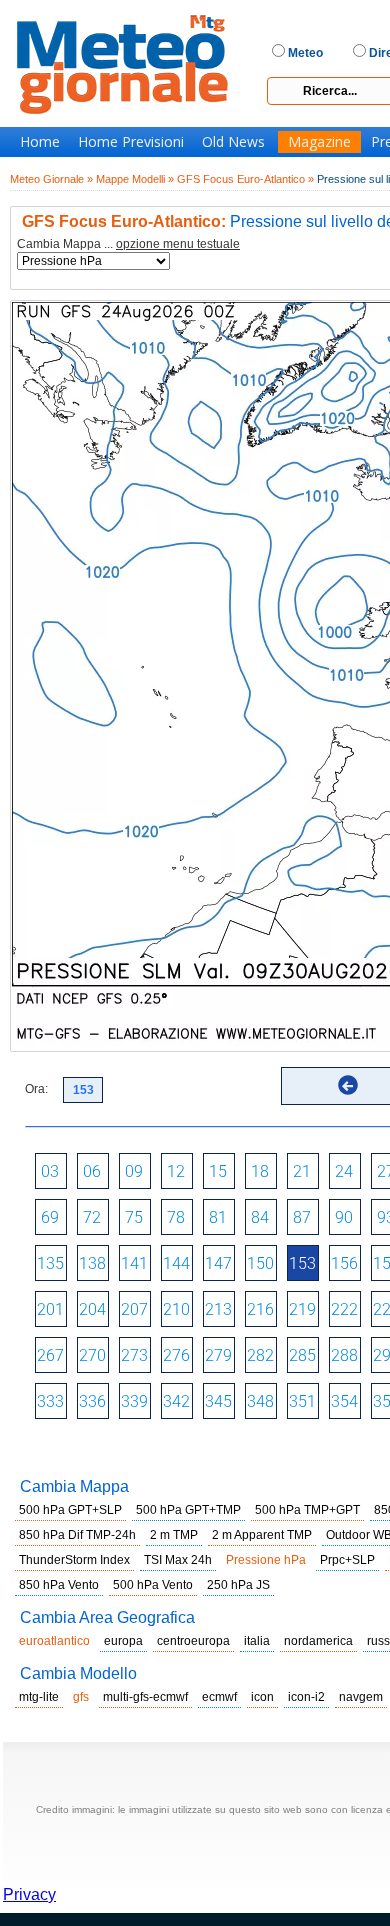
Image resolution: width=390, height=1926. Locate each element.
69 (50, 1217)
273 (134, 1355)
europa (123, 1641)
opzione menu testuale (178, 244)
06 (92, 1171)
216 (260, 1309)
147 (218, 1263)
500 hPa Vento (153, 1585)
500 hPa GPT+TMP (188, 1510)
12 (176, 1171)
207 (134, 1309)
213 (218, 1309)
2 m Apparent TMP (262, 1535)
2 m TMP (174, 1535)
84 (260, 1217)
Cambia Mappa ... (128, 244)
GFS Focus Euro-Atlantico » (245, 179)
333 (50, 1401)
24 (344, 1171)
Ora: (36, 1089)
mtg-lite (39, 1697)
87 (302, 1217)
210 (176, 1309)
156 (344, 1263)
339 (134, 1401)
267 (50, 1355)
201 (50, 1309)
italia (257, 1641)
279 (218, 1355)
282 (260, 1355)
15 (218, 1171)
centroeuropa (193, 1641)
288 (344, 1355)
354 (344, 1401)
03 (50, 1171)
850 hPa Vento (59, 1585)
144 (176, 1263)
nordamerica (318, 1641)
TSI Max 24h (178, 1560)
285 (302, 1355)
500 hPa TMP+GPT (307, 1510)
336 (92, 1401)
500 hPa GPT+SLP (70, 1510)
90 (344, 1217)
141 (134, 1263)
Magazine (319, 142)
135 (50, 1263)
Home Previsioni (131, 142)
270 (92, 1355)
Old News (233, 142)
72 (92, 1217)
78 (176, 1217)
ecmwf (219, 1697)
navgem (361, 1697)
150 (260, 1263)
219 (302, 1309)
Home (40, 142)
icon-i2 (306, 1697)
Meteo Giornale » (51, 179)
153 (302, 1263)
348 (260, 1401)
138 (92, 1263)
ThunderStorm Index (74, 1560)
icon (262, 1697)
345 (218, 1401)
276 (176, 1355)
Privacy (29, 1894)
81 (218, 1217)
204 (92, 1309)
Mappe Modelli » (135, 179)
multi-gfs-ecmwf (145, 1697)
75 (134, 1217)
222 (344, 1309)
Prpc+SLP (347, 1560)
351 (302, 1401)
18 (260, 1171)
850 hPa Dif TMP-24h (77, 1535)
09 (134, 1171)
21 (302, 1171)
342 (176, 1401)
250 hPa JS (238, 1585)
